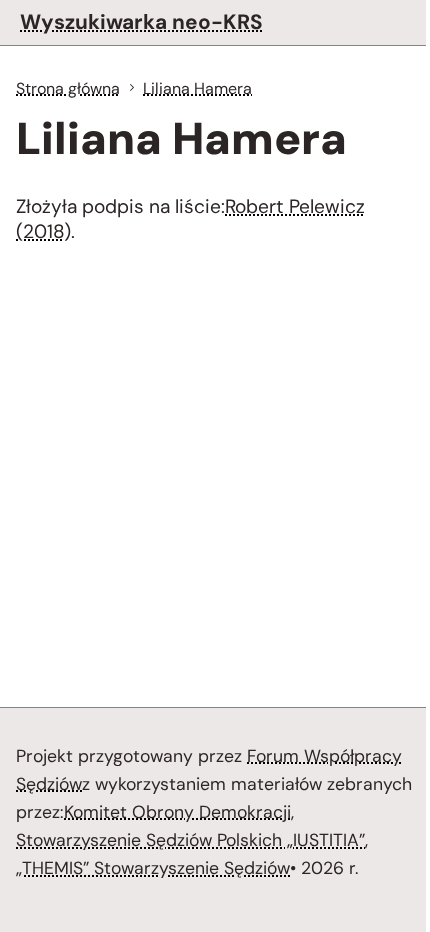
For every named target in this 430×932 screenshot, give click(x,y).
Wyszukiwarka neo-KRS (141, 21)
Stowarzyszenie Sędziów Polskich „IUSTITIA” (190, 840)
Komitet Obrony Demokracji (177, 812)
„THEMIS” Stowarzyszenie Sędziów (153, 868)
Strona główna (68, 88)
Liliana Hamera (197, 88)
